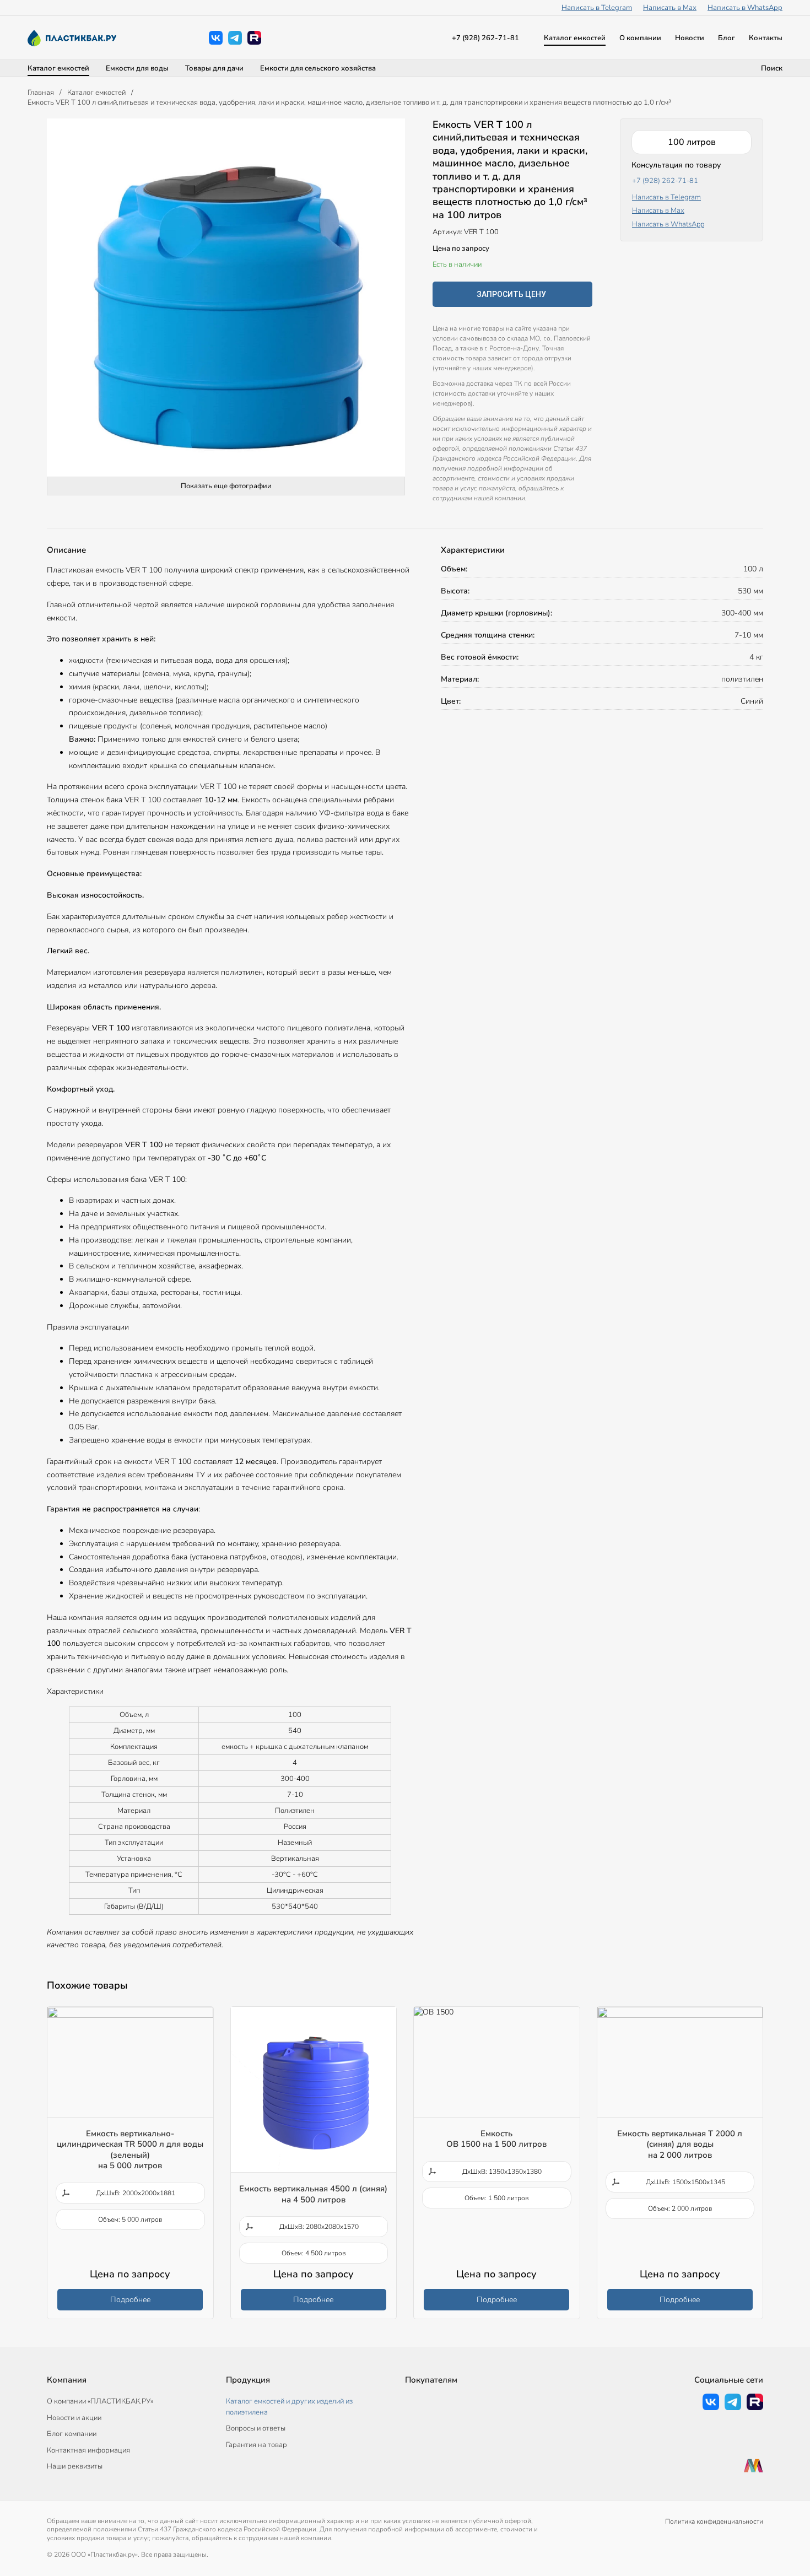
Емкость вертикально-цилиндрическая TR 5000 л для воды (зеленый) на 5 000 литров (130, 2150)
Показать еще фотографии (226, 486)
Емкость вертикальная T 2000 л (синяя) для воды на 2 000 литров (680, 2144)
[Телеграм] (235, 38)
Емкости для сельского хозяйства (318, 68)
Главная (41, 93)
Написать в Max (670, 8)
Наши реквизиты (75, 2466)
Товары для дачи (214, 68)
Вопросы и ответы (256, 2428)
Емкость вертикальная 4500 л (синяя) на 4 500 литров (313, 2194)
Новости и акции (74, 2418)
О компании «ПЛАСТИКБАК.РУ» (100, 2401)
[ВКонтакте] (216, 38)
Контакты (766, 38)
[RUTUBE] (254, 38)
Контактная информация (88, 2450)
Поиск (772, 68)
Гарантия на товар (256, 2445)
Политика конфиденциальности (714, 2521)
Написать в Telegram (597, 8)
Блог (727, 38)
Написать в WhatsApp (745, 8)
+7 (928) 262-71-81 (485, 38)
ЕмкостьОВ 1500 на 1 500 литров (496, 2139)
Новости (690, 38)
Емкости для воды (137, 68)
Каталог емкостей (575, 38)
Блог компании (72, 2434)
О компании (640, 38)
